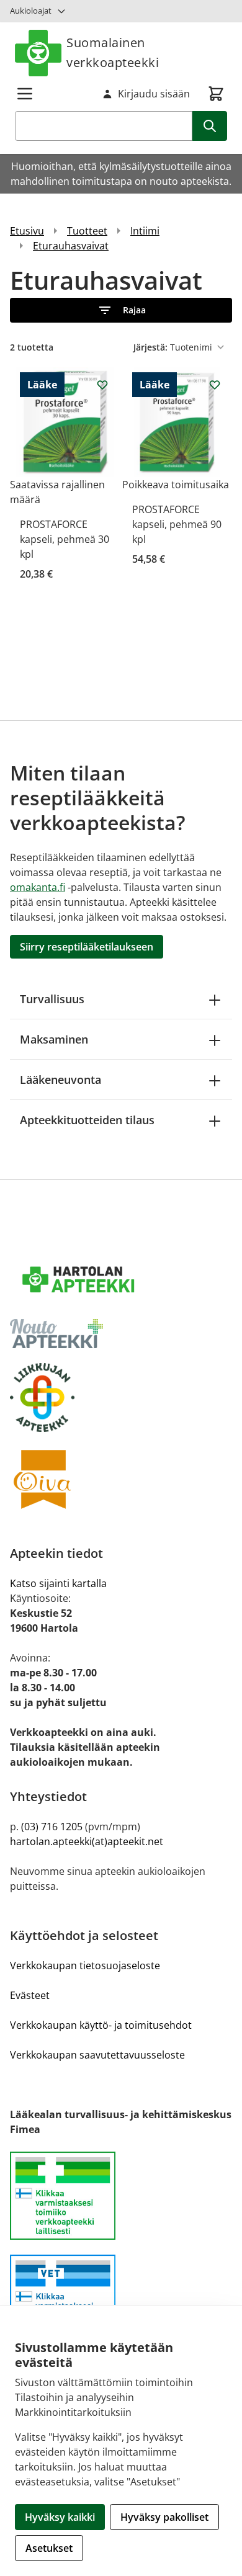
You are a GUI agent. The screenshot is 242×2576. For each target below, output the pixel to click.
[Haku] (210, 126)
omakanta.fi (38, 887)
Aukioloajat (31, 11)
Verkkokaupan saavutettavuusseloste (97, 2055)
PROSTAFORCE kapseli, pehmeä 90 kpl (177, 524)
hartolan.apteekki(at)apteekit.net (87, 1841)
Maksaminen (54, 1039)
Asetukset (49, 2548)
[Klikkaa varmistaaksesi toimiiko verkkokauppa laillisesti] (121, 2203)
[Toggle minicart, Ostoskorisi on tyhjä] (216, 94)
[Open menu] (25, 94)
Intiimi (145, 231)
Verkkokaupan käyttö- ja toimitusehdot (101, 2025)
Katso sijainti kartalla (58, 1583)
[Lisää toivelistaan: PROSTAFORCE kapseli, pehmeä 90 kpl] (215, 385)
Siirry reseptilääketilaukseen (87, 947)
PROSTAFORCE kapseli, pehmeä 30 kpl (65, 539)
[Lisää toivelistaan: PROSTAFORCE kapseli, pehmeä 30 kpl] (102, 385)
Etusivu (27, 231)
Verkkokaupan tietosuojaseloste (85, 1966)
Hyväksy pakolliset (164, 2517)
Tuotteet (87, 231)
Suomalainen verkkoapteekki (113, 52)
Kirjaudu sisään (154, 94)
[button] (121, 310)
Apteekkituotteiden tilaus (87, 1120)
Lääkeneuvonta (60, 1080)
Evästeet (30, 1995)
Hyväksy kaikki (60, 2517)
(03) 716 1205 (52, 1827)
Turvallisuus (52, 999)
